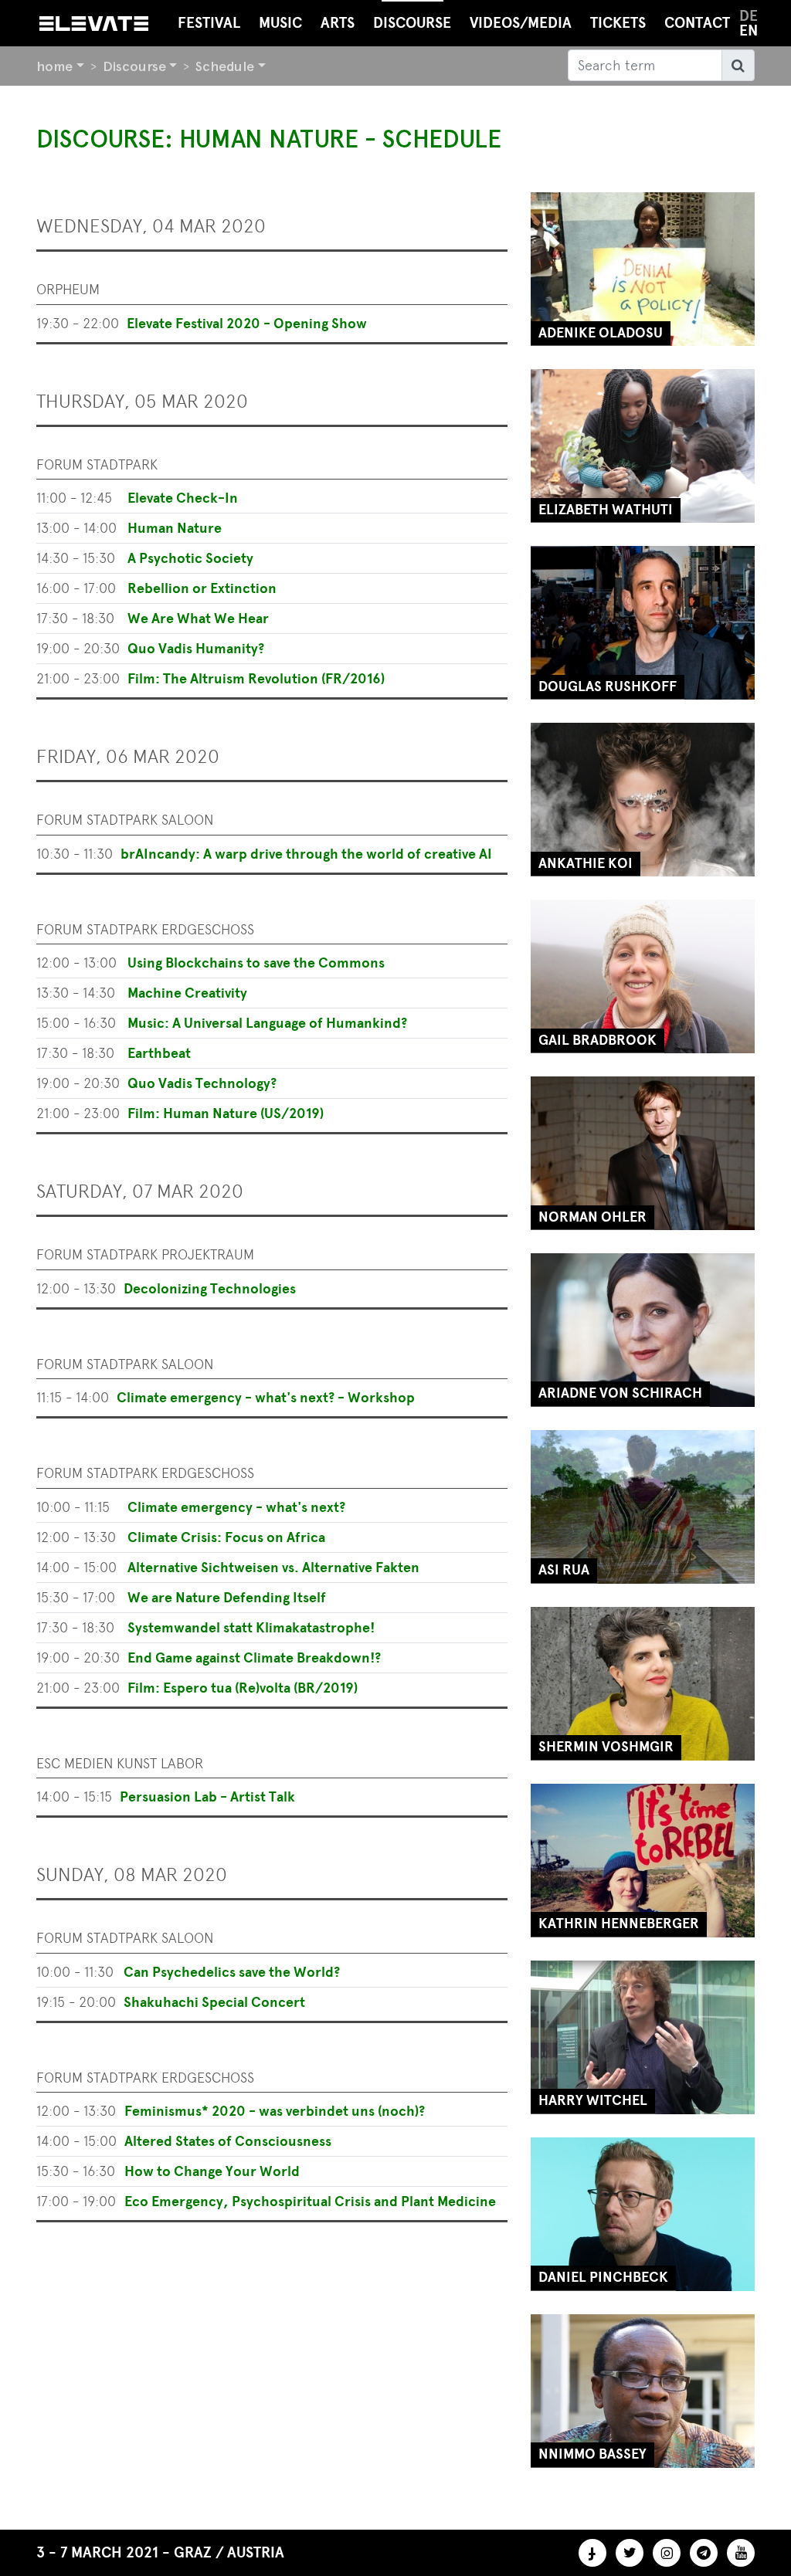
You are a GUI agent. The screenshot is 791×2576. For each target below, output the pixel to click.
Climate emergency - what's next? (236, 1507)
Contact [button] (697, 23)
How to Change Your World (212, 2171)
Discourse (134, 66)
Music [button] (280, 23)
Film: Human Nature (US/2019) (226, 1113)
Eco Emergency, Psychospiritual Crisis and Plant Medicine (310, 2201)
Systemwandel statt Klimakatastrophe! (251, 1628)
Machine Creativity (187, 993)
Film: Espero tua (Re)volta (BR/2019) (243, 1688)
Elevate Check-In (183, 498)
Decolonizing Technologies (210, 1289)
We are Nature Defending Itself (227, 1598)
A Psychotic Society (190, 558)
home (54, 66)
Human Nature (175, 528)
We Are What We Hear (198, 619)
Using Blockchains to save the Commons (256, 963)
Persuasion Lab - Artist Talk (207, 1797)
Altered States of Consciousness (228, 2141)
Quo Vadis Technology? (202, 1083)
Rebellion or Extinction (202, 588)
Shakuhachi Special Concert (214, 2002)
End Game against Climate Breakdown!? (254, 1658)
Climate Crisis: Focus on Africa (226, 1537)
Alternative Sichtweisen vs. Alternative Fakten (273, 1568)
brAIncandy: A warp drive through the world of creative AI (306, 854)
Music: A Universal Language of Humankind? (267, 1023)
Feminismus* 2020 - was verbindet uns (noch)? (275, 2111)
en (749, 31)
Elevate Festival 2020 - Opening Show (247, 324)
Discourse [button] (412, 23)
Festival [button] (209, 23)
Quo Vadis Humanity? (196, 649)
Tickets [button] (618, 23)
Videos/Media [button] (521, 23)
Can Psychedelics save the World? (232, 1972)
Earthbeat (159, 1053)
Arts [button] (338, 23)
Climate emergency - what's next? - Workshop (266, 1398)
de (749, 16)
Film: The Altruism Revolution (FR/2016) (256, 679)
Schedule (225, 66)
